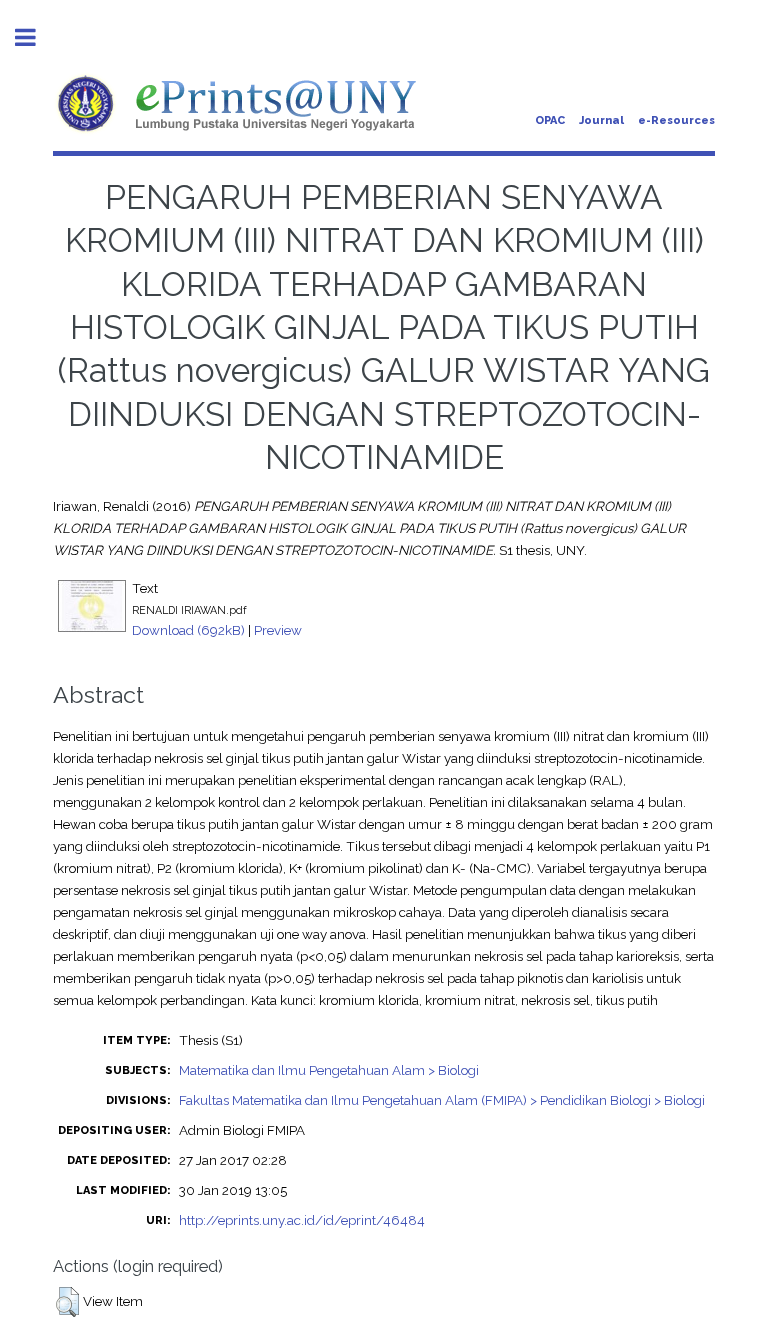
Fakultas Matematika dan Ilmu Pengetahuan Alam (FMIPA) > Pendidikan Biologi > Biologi (442, 1100)
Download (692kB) (188, 630)
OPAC (550, 120)
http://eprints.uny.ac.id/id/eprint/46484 (302, 1220)
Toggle (36, 37)
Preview (278, 630)
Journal (601, 120)
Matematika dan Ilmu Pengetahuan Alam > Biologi (329, 1070)
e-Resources (676, 120)
